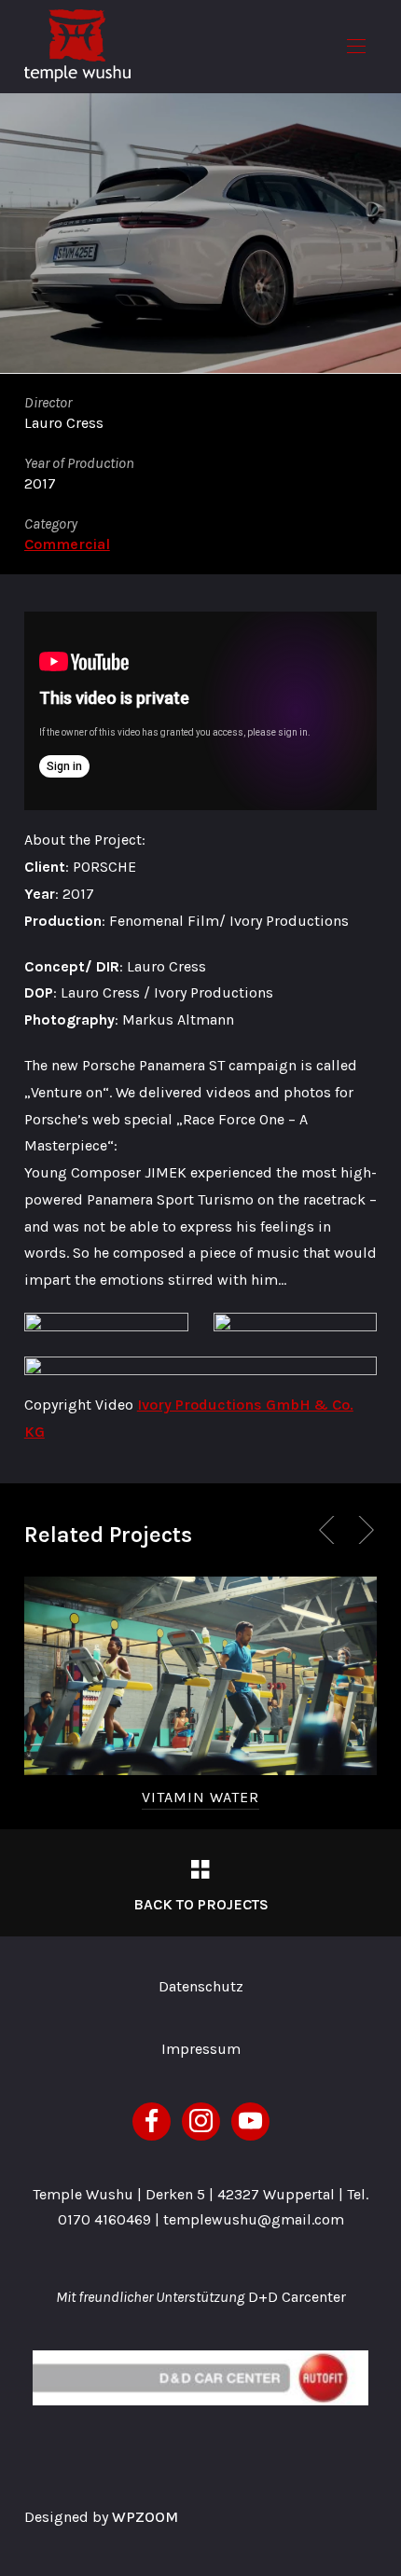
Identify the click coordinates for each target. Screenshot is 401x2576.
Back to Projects (201, 1904)
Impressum (201, 2049)
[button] (356, 47)
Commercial (67, 544)
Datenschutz (201, 1986)
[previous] (330, 1530)
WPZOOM (145, 2517)
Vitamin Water (200, 1797)
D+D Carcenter (297, 2297)
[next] (363, 1530)
